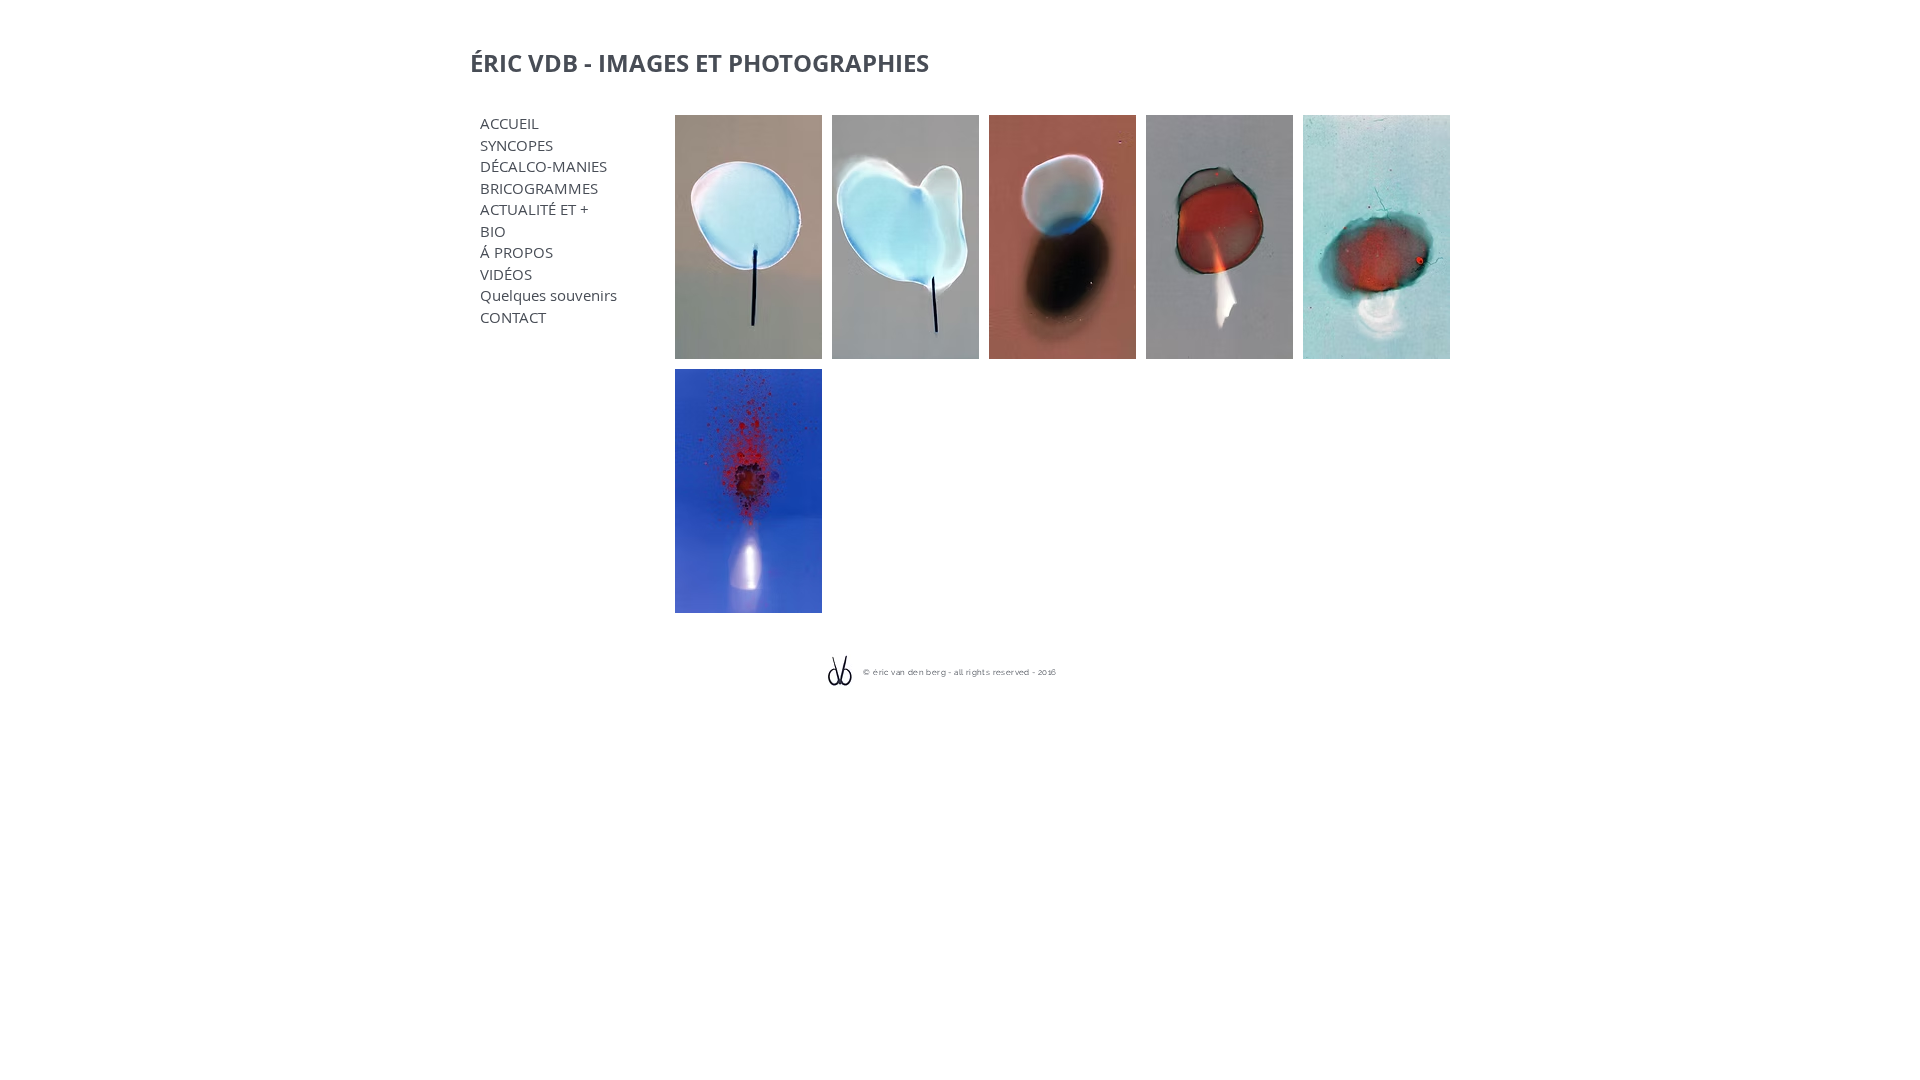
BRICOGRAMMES (539, 188)
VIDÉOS (506, 274)
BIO (493, 231)
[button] (748, 237)
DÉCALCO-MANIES (543, 166)
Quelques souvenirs (548, 295)
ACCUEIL (509, 123)
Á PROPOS (516, 252)
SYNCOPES (516, 145)
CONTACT (513, 317)
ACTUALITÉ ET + (534, 209)
